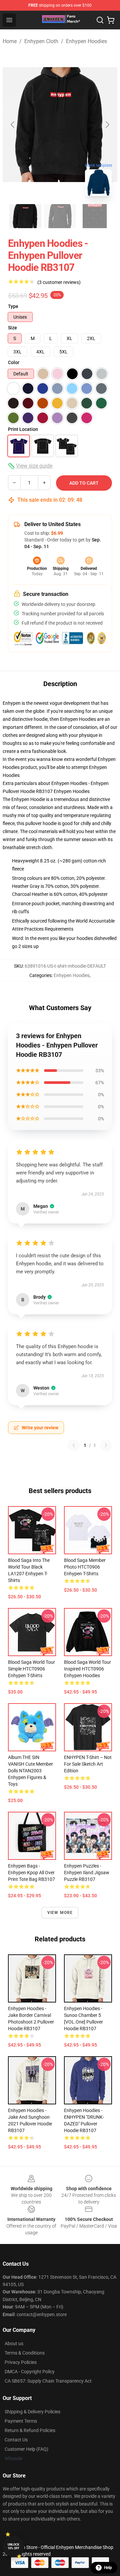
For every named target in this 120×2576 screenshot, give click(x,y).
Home (10, 41)
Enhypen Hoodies (86, 41)
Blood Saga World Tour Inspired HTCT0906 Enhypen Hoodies (87, 1669)
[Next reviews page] (106, 1445)
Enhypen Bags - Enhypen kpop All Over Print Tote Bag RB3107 (31, 1873)
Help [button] (108, 2568)
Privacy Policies (21, 2362)
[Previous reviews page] (74, 1445)
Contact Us (16, 2440)
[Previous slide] (13, 125)
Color (14, 362)
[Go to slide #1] (25, 216)
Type (13, 306)
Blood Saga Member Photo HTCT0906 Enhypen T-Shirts (85, 1567)
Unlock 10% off (13, 2546)
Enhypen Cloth (41, 41)
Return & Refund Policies (30, 2430)
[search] (100, 20)
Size (12, 328)
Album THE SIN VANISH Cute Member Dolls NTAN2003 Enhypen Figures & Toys (30, 1771)
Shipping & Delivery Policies (32, 2412)
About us (14, 2344)
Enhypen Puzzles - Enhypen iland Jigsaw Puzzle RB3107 (87, 1873)
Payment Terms (21, 2421)
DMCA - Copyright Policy (30, 2372)
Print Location (23, 429)
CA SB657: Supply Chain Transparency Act (48, 2381)
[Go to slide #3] (95, 216)
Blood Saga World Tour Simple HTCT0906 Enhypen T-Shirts (31, 1669)
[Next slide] (107, 125)
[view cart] (111, 20)
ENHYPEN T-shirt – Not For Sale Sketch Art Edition (88, 1764)
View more (60, 1913)
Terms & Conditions (25, 2353)
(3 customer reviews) (59, 282)
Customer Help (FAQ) (26, 2449)
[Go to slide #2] (60, 216)
